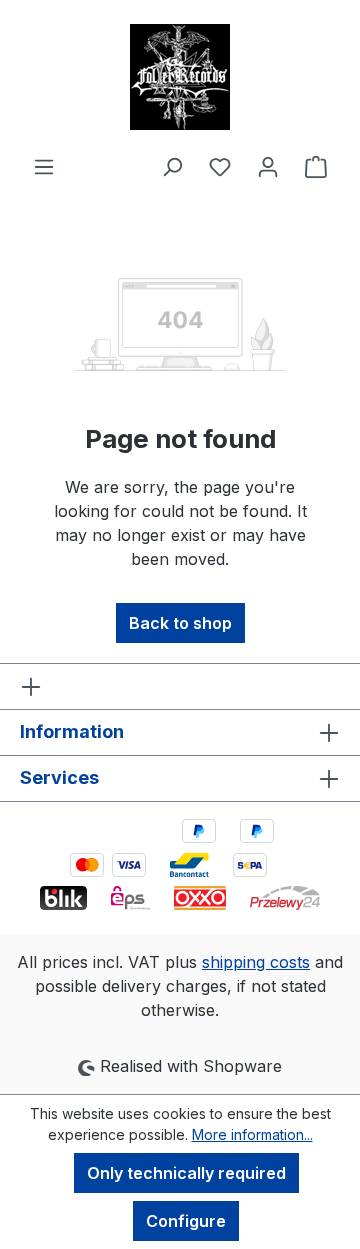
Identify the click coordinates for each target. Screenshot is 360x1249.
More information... (252, 1134)
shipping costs (256, 962)
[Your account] (268, 166)
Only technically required (186, 1173)
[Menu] (44, 166)
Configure (186, 1221)
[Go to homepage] (180, 77)
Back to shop (180, 623)
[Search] (172, 166)
